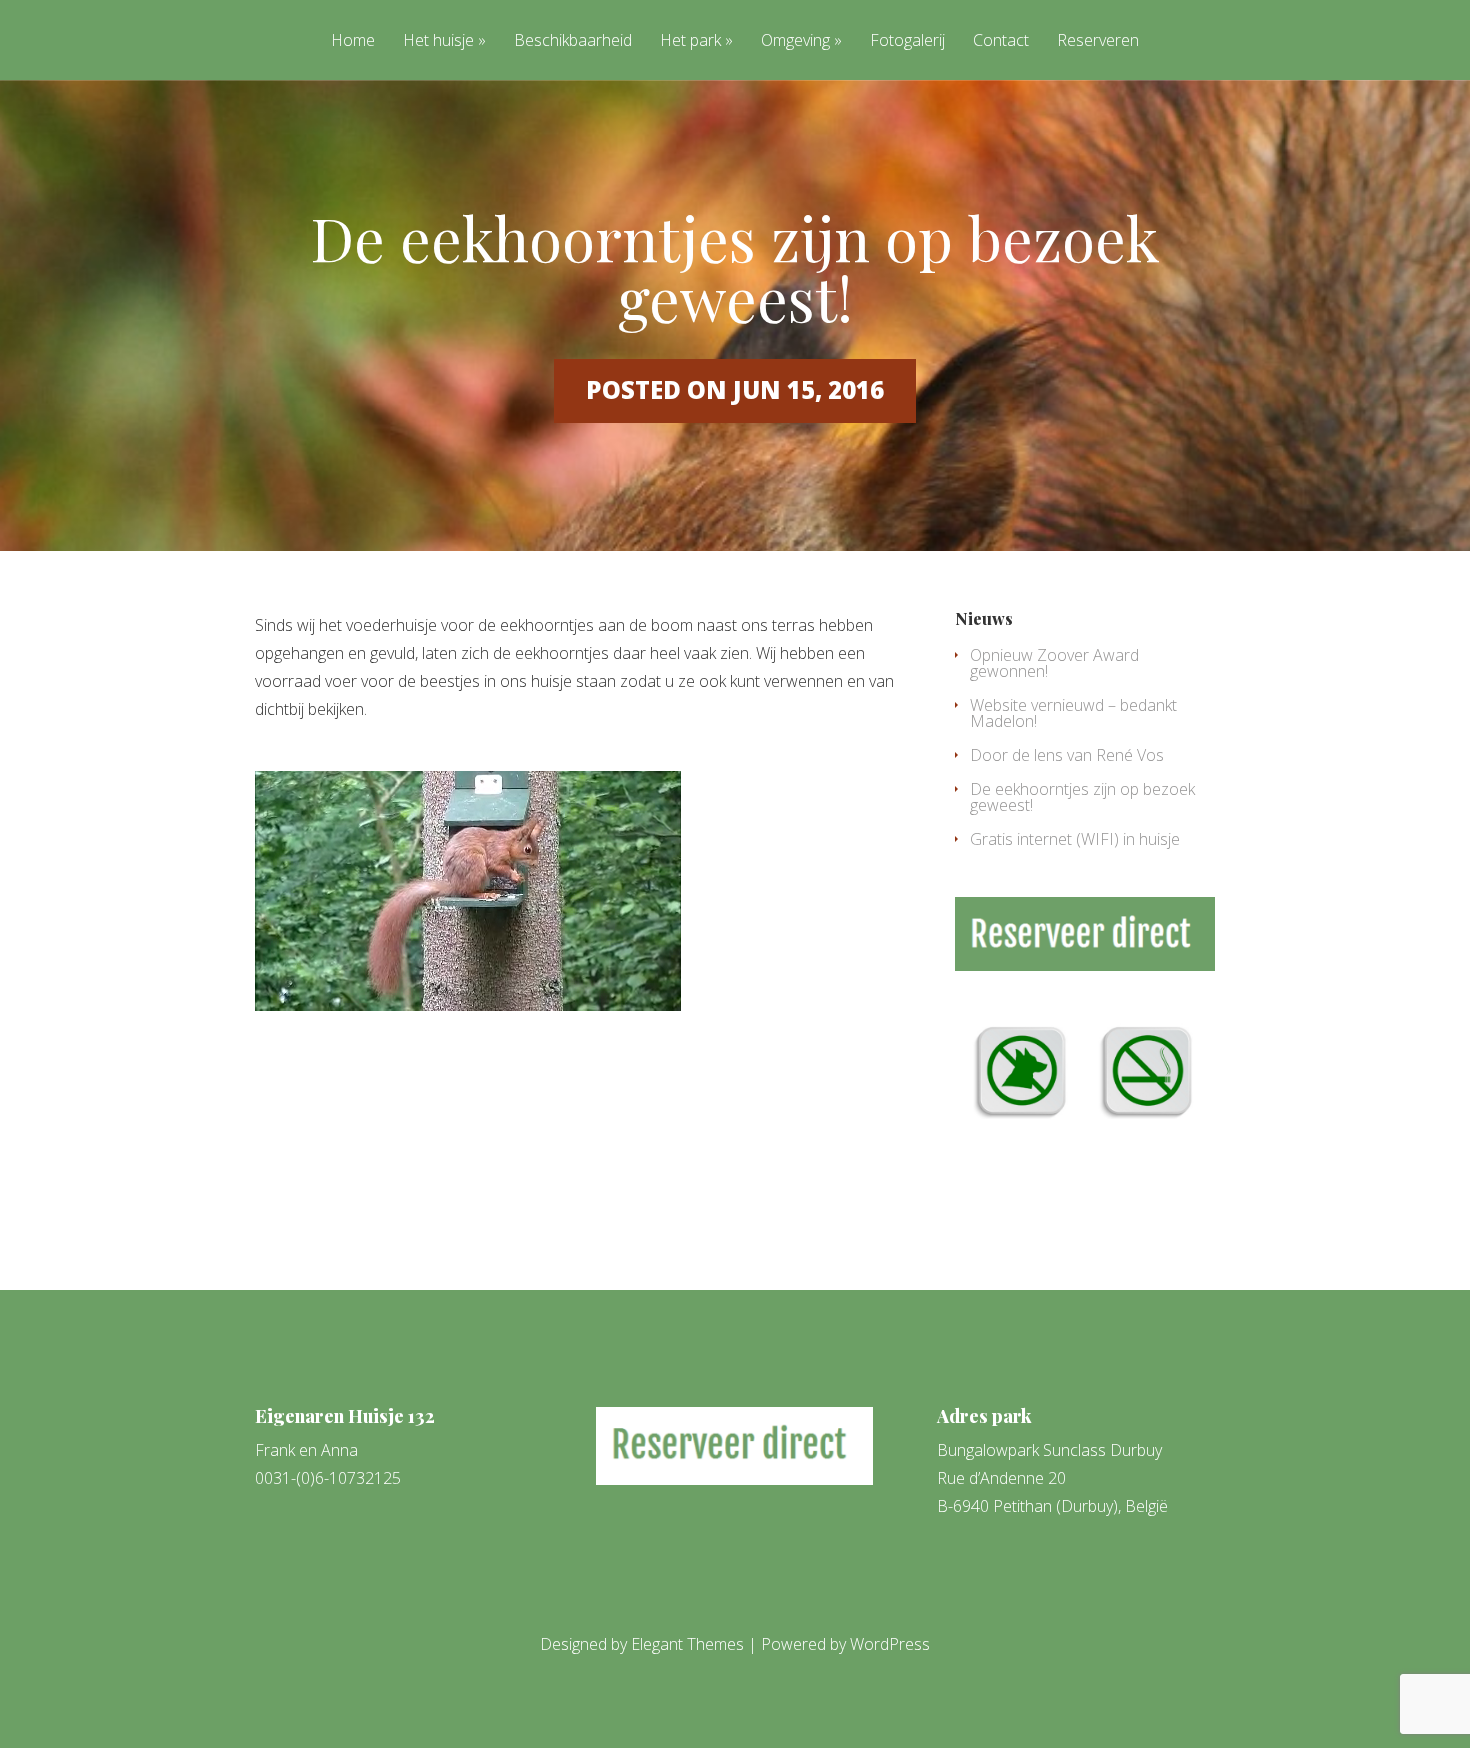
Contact (1001, 41)
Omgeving (795, 41)
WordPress (890, 1644)
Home (353, 41)
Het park (690, 41)
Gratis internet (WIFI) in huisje (1075, 839)
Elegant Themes (687, 1644)
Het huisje (438, 41)
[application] (468, 891)
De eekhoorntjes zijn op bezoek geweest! (1082, 797)
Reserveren (1098, 41)
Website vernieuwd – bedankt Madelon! (1073, 713)
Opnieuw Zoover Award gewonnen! (1054, 663)
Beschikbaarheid (573, 41)
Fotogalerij (907, 41)
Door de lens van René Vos (1067, 755)
